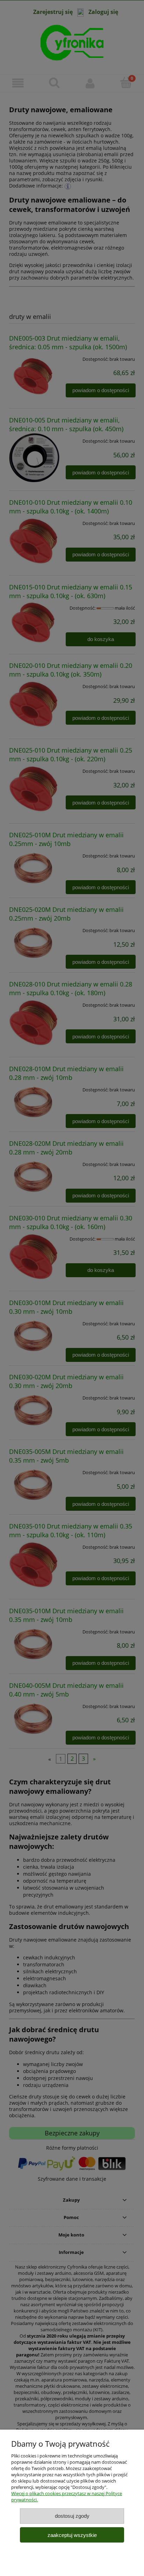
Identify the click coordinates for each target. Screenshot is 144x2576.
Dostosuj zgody (72, 2516)
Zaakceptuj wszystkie (72, 2535)
